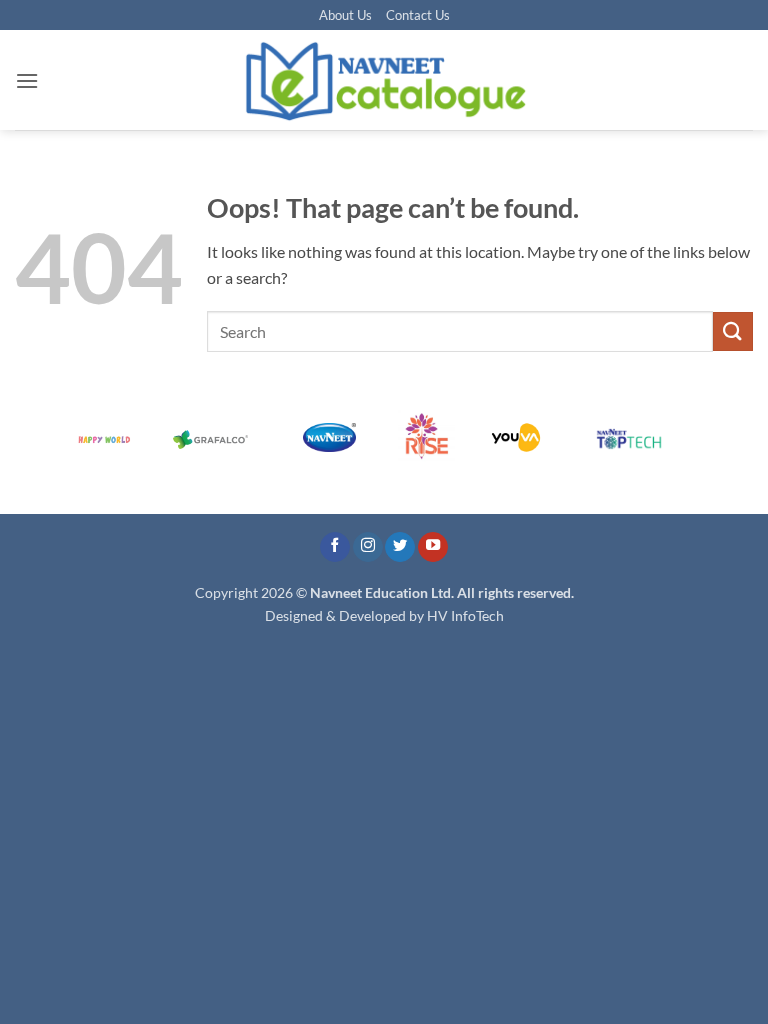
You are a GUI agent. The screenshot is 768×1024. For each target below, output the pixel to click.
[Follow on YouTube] (433, 547)
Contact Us (418, 15)
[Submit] (733, 331)
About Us (345, 15)
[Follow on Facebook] (335, 547)
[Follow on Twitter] (400, 547)
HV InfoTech (465, 615)
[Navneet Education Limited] (384, 80)
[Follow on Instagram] (368, 547)
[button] (27, 80)
